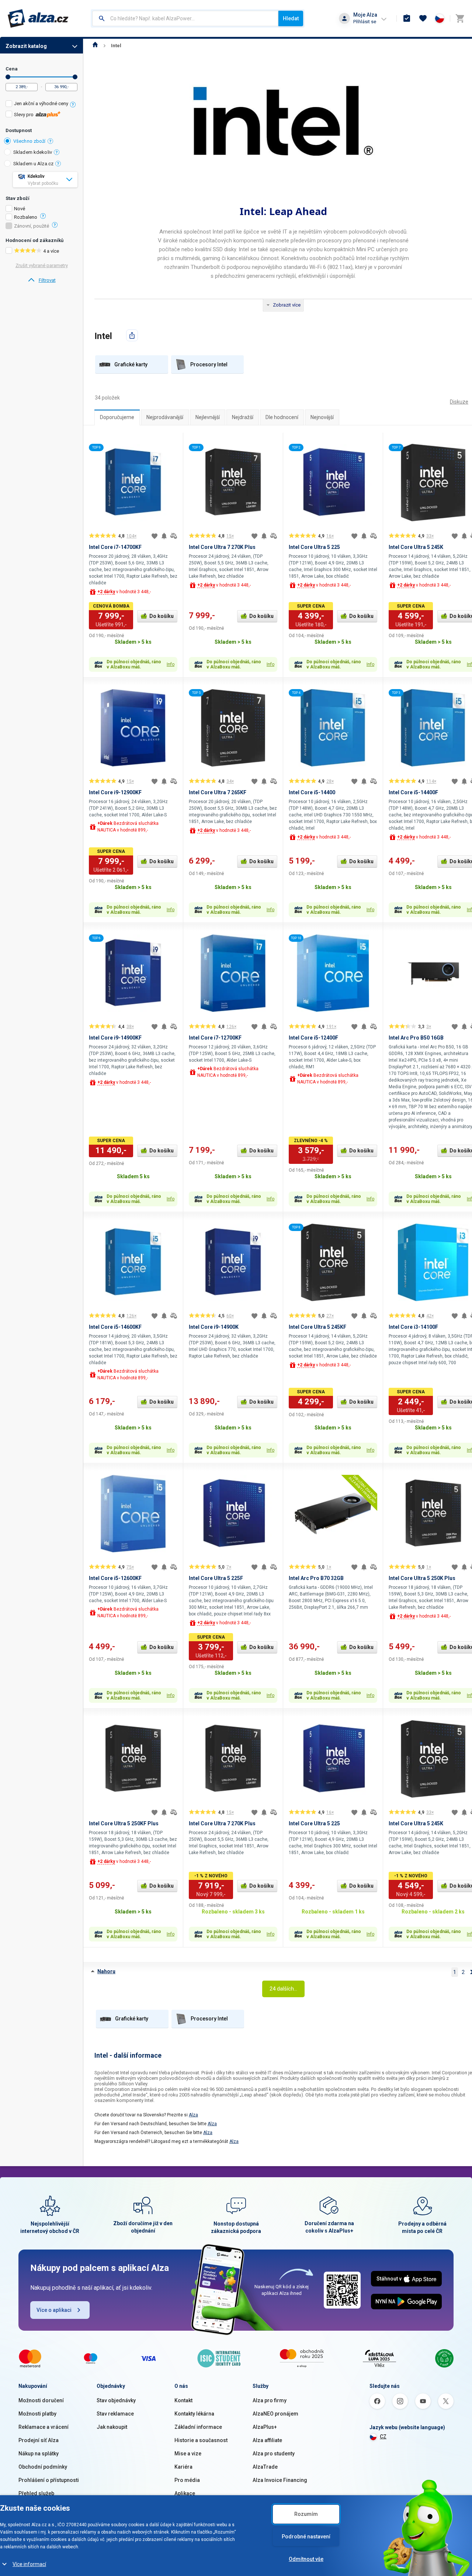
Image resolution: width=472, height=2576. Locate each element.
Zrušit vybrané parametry (42, 265)
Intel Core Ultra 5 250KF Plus (124, 1823)
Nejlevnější (208, 417)
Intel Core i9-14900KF (115, 1038)
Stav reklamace (115, 2414)
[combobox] (185, 18)
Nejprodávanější (165, 417)
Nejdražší (243, 417)
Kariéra (183, 2467)
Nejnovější (322, 417)
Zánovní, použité (32, 226)
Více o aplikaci (54, 2310)
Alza (193, 2115)
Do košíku (162, 616)
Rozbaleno (26, 217)
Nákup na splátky (39, 2454)
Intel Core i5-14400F (413, 792)
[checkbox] (41, 105)
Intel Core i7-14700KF (115, 547)
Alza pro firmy (270, 2400)
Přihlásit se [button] (365, 22)
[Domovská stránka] (95, 46)
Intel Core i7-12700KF (215, 1038)
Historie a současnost (201, 2440)
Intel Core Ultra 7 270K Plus (222, 547)
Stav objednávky (116, 2400)
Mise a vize (188, 2454)
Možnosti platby (37, 2414)
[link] (41, 280)
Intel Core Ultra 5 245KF (317, 1327)
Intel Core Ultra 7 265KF (218, 792)
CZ (383, 2437)
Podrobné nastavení (306, 2537)
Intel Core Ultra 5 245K (416, 547)
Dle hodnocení (282, 417)
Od (8, 77)
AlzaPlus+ (265, 2427)
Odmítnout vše (306, 2559)
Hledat (291, 18)
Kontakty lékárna (194, 2414)
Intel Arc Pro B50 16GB (416, 1038)
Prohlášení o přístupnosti (49, 2480)
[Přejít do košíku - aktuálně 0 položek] (460, 18)
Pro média (187, 2480)
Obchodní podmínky (43, 2467)
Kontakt (183, 2400)
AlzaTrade (265, 2467)
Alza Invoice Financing (280, 2480)
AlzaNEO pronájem (275, 2414)
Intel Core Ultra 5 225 (314, 547)
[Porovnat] (174, 536)
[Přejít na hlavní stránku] (38, 18)
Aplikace (185, 2493)
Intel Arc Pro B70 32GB (316, 1578)
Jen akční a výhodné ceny (41, 103)
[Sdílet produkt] (132, 335)
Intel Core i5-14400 (312, 792)
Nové (20, 209)
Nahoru (106, 1971)
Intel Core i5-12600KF (115, 1578)
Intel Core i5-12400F (313, 1038)
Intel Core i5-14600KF (115, 1327)
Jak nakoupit (112, 2427)
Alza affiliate (267, 2440)
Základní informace (198, 2427)
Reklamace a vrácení (44, 2427)
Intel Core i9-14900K (214, 1327)
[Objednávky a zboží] (407, 18)
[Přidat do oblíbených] (155, 536)
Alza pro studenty (274, 2454)
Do (75, 77)
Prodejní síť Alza (39, 2440)
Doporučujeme (117, 417)
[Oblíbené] (423, 18)
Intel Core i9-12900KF (115, 792)
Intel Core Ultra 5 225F (216, 1578)
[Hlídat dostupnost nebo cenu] (164, 536)
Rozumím (306, 2514)
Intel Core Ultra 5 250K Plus (422, 1578)
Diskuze (459, 402)
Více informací (29, 2564)
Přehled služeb (36, 2493)
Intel (116, 46)
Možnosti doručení (41, 2400)
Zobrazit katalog (26, 46)
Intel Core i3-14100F (413, 1327)
